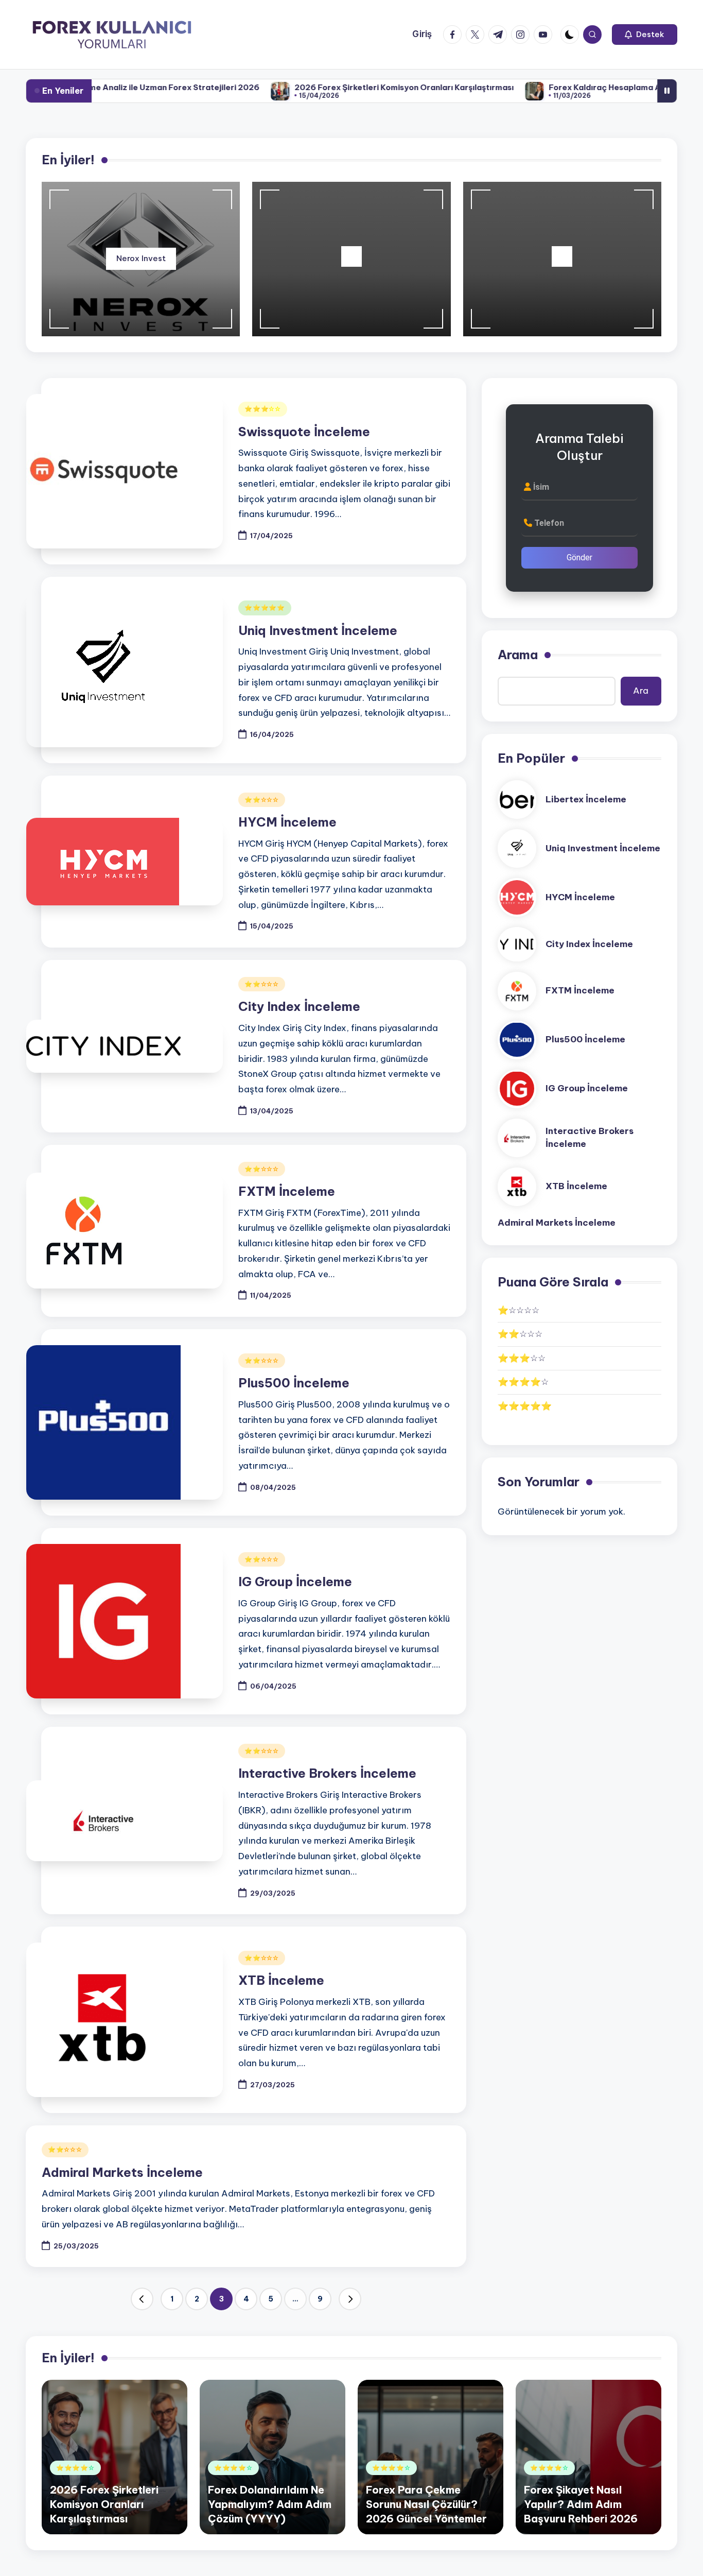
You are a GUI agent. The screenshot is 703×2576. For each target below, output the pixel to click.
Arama (518, 655)
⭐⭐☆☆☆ (262, 800)
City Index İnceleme (299, 1006)
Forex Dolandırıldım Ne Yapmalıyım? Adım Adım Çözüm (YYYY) (270, 2504)
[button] (645, 35)
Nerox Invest (141, 258)
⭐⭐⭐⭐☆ (523, 1382)
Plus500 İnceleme (294, 1383)
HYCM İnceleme (287, 822)
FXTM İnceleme (287, 1191)
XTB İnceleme (281, 1980)
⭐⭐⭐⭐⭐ (265, 607)
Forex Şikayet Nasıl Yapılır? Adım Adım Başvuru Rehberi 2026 (581, 2504)
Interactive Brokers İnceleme (327, 1773)
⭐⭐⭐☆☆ (263, 409)
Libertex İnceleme (586, 799)
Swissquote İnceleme (304, 432)
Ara (641, 691)
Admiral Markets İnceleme (122, 2172)
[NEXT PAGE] (350, 2299)
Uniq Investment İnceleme (318, 630)
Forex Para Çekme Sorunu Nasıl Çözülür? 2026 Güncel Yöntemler (426, 2504)
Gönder (579, 557)
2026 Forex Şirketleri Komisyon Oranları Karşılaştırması (344, 87)
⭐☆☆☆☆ (519, 1310)
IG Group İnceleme (295, 1582)
